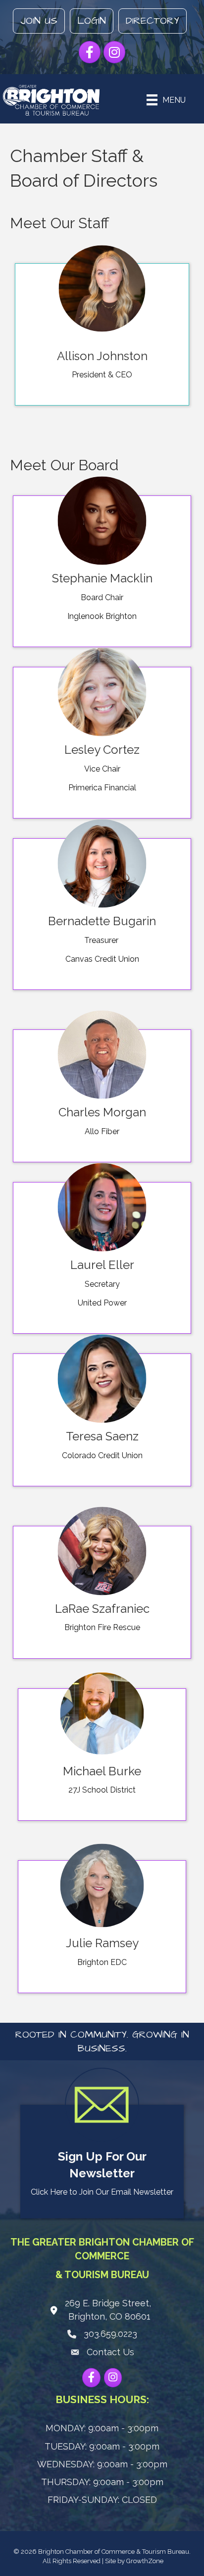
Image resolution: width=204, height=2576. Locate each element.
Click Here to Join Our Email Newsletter (102, 2192)
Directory (153, 21)
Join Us (39, 21)
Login (92, 21)
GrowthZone (145, 2561)
